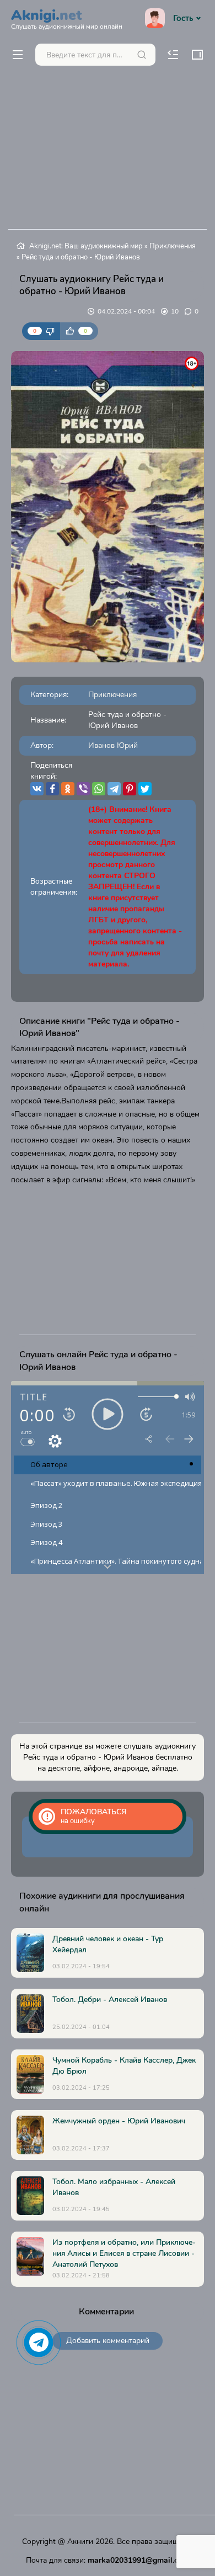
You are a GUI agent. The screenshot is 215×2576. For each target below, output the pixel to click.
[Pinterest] (130, 789)
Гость (183, 18)
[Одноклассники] (68, 789)
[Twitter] (145, 789)
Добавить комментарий (108, 2341)
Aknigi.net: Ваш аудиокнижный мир (86, 246)
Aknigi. (67, 18)
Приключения (173, 246)
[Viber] (83, 789)
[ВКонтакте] (37, 789)
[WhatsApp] (99, 789)
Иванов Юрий (113, 745)
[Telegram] (114, 789)
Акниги (80, 2542)
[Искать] (142, 55)
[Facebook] (52, 789)
